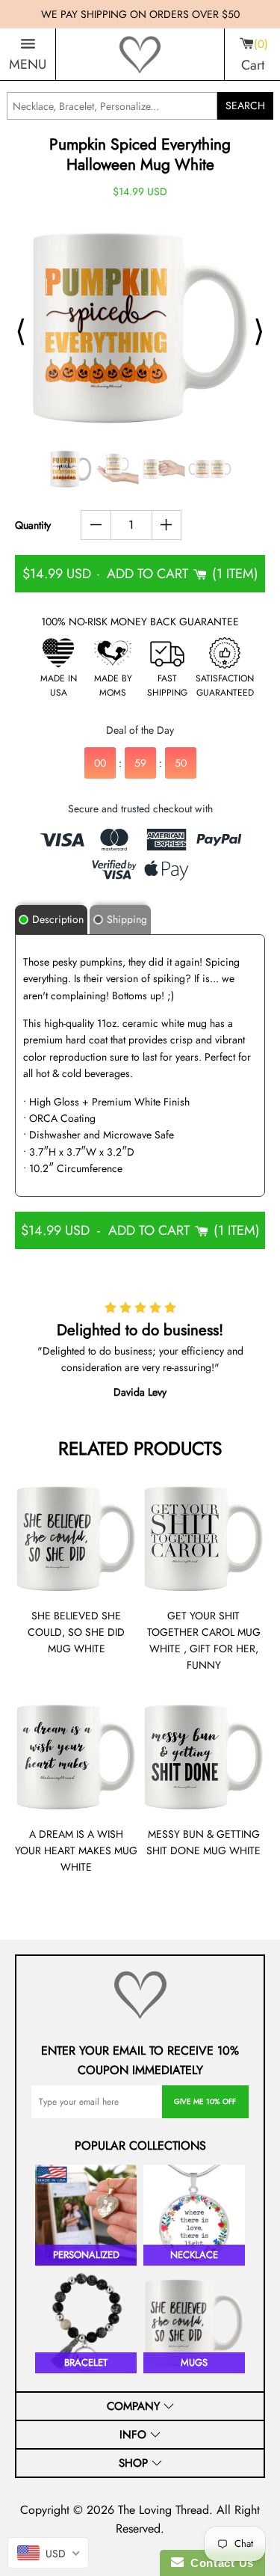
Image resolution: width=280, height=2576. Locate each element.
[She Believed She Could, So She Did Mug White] (76, 1539)
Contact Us (219, 2563)
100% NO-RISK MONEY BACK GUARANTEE (140, 622)
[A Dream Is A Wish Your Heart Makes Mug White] (76, 1757)
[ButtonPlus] (167, 525)
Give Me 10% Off (205, 2101)
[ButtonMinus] (96, 525)
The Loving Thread (164, 2510)
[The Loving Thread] (140, 55)
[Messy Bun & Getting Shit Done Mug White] (204, 1757)
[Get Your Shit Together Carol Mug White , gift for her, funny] (204, 1539)
